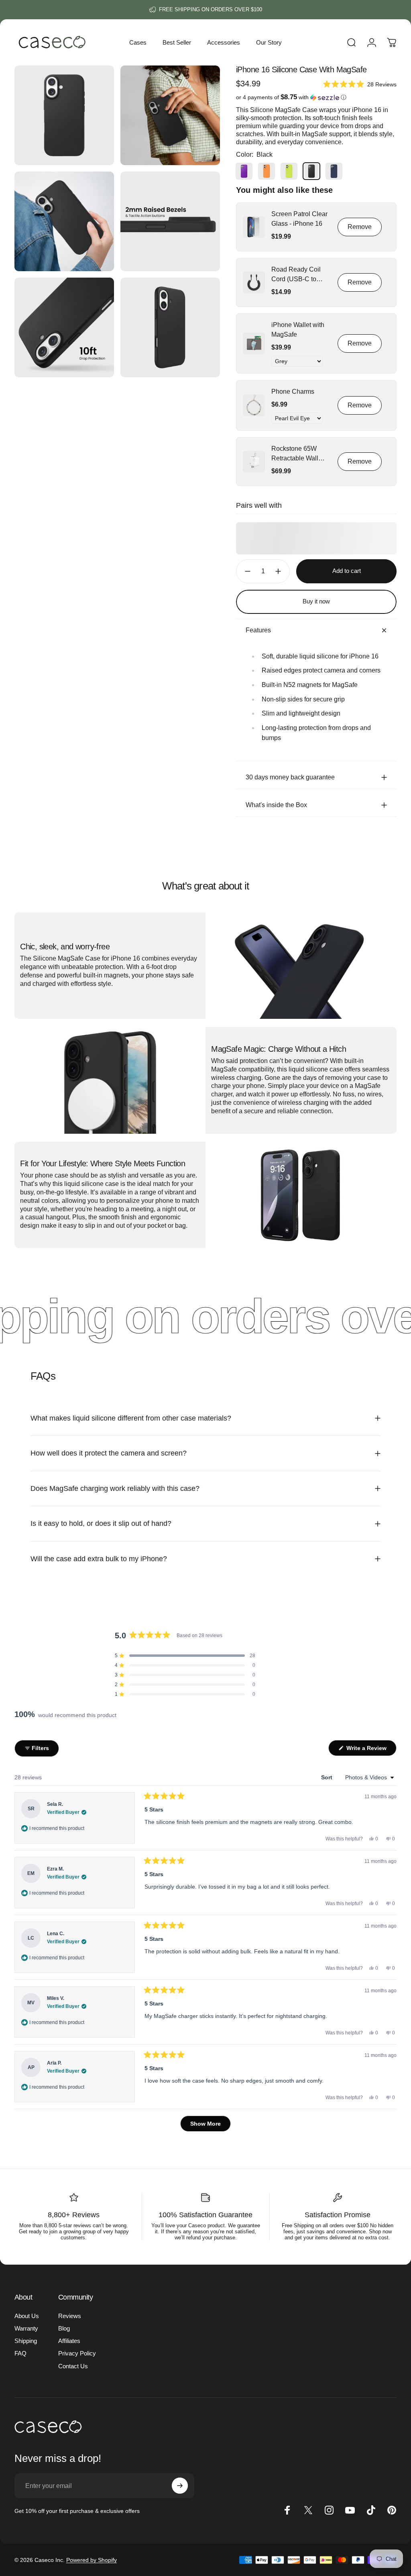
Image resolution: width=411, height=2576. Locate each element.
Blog (64, 2328)
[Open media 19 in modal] (64, 115)
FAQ (20, 2353)
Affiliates (69, 2341)
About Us (27, 2316)
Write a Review (371, 1750)
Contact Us (73, 2366)
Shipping (26, 2341)
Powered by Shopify (92, 2560)
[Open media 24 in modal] (170, 327)
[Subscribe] (180, 2486)
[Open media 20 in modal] (170, 115)
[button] (360, 84)
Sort (328, 1777)
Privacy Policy (77, 2353)
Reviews (70, 2316)
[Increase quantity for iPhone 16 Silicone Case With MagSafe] (280, 571)
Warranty (26, 2328)
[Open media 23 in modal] (64, 327)
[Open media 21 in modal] (64, 221)
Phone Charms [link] (293, 392)
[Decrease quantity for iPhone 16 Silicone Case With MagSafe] (246, 571)
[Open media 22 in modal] (170, 221)
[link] (254, 227)
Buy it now (316, 601)
